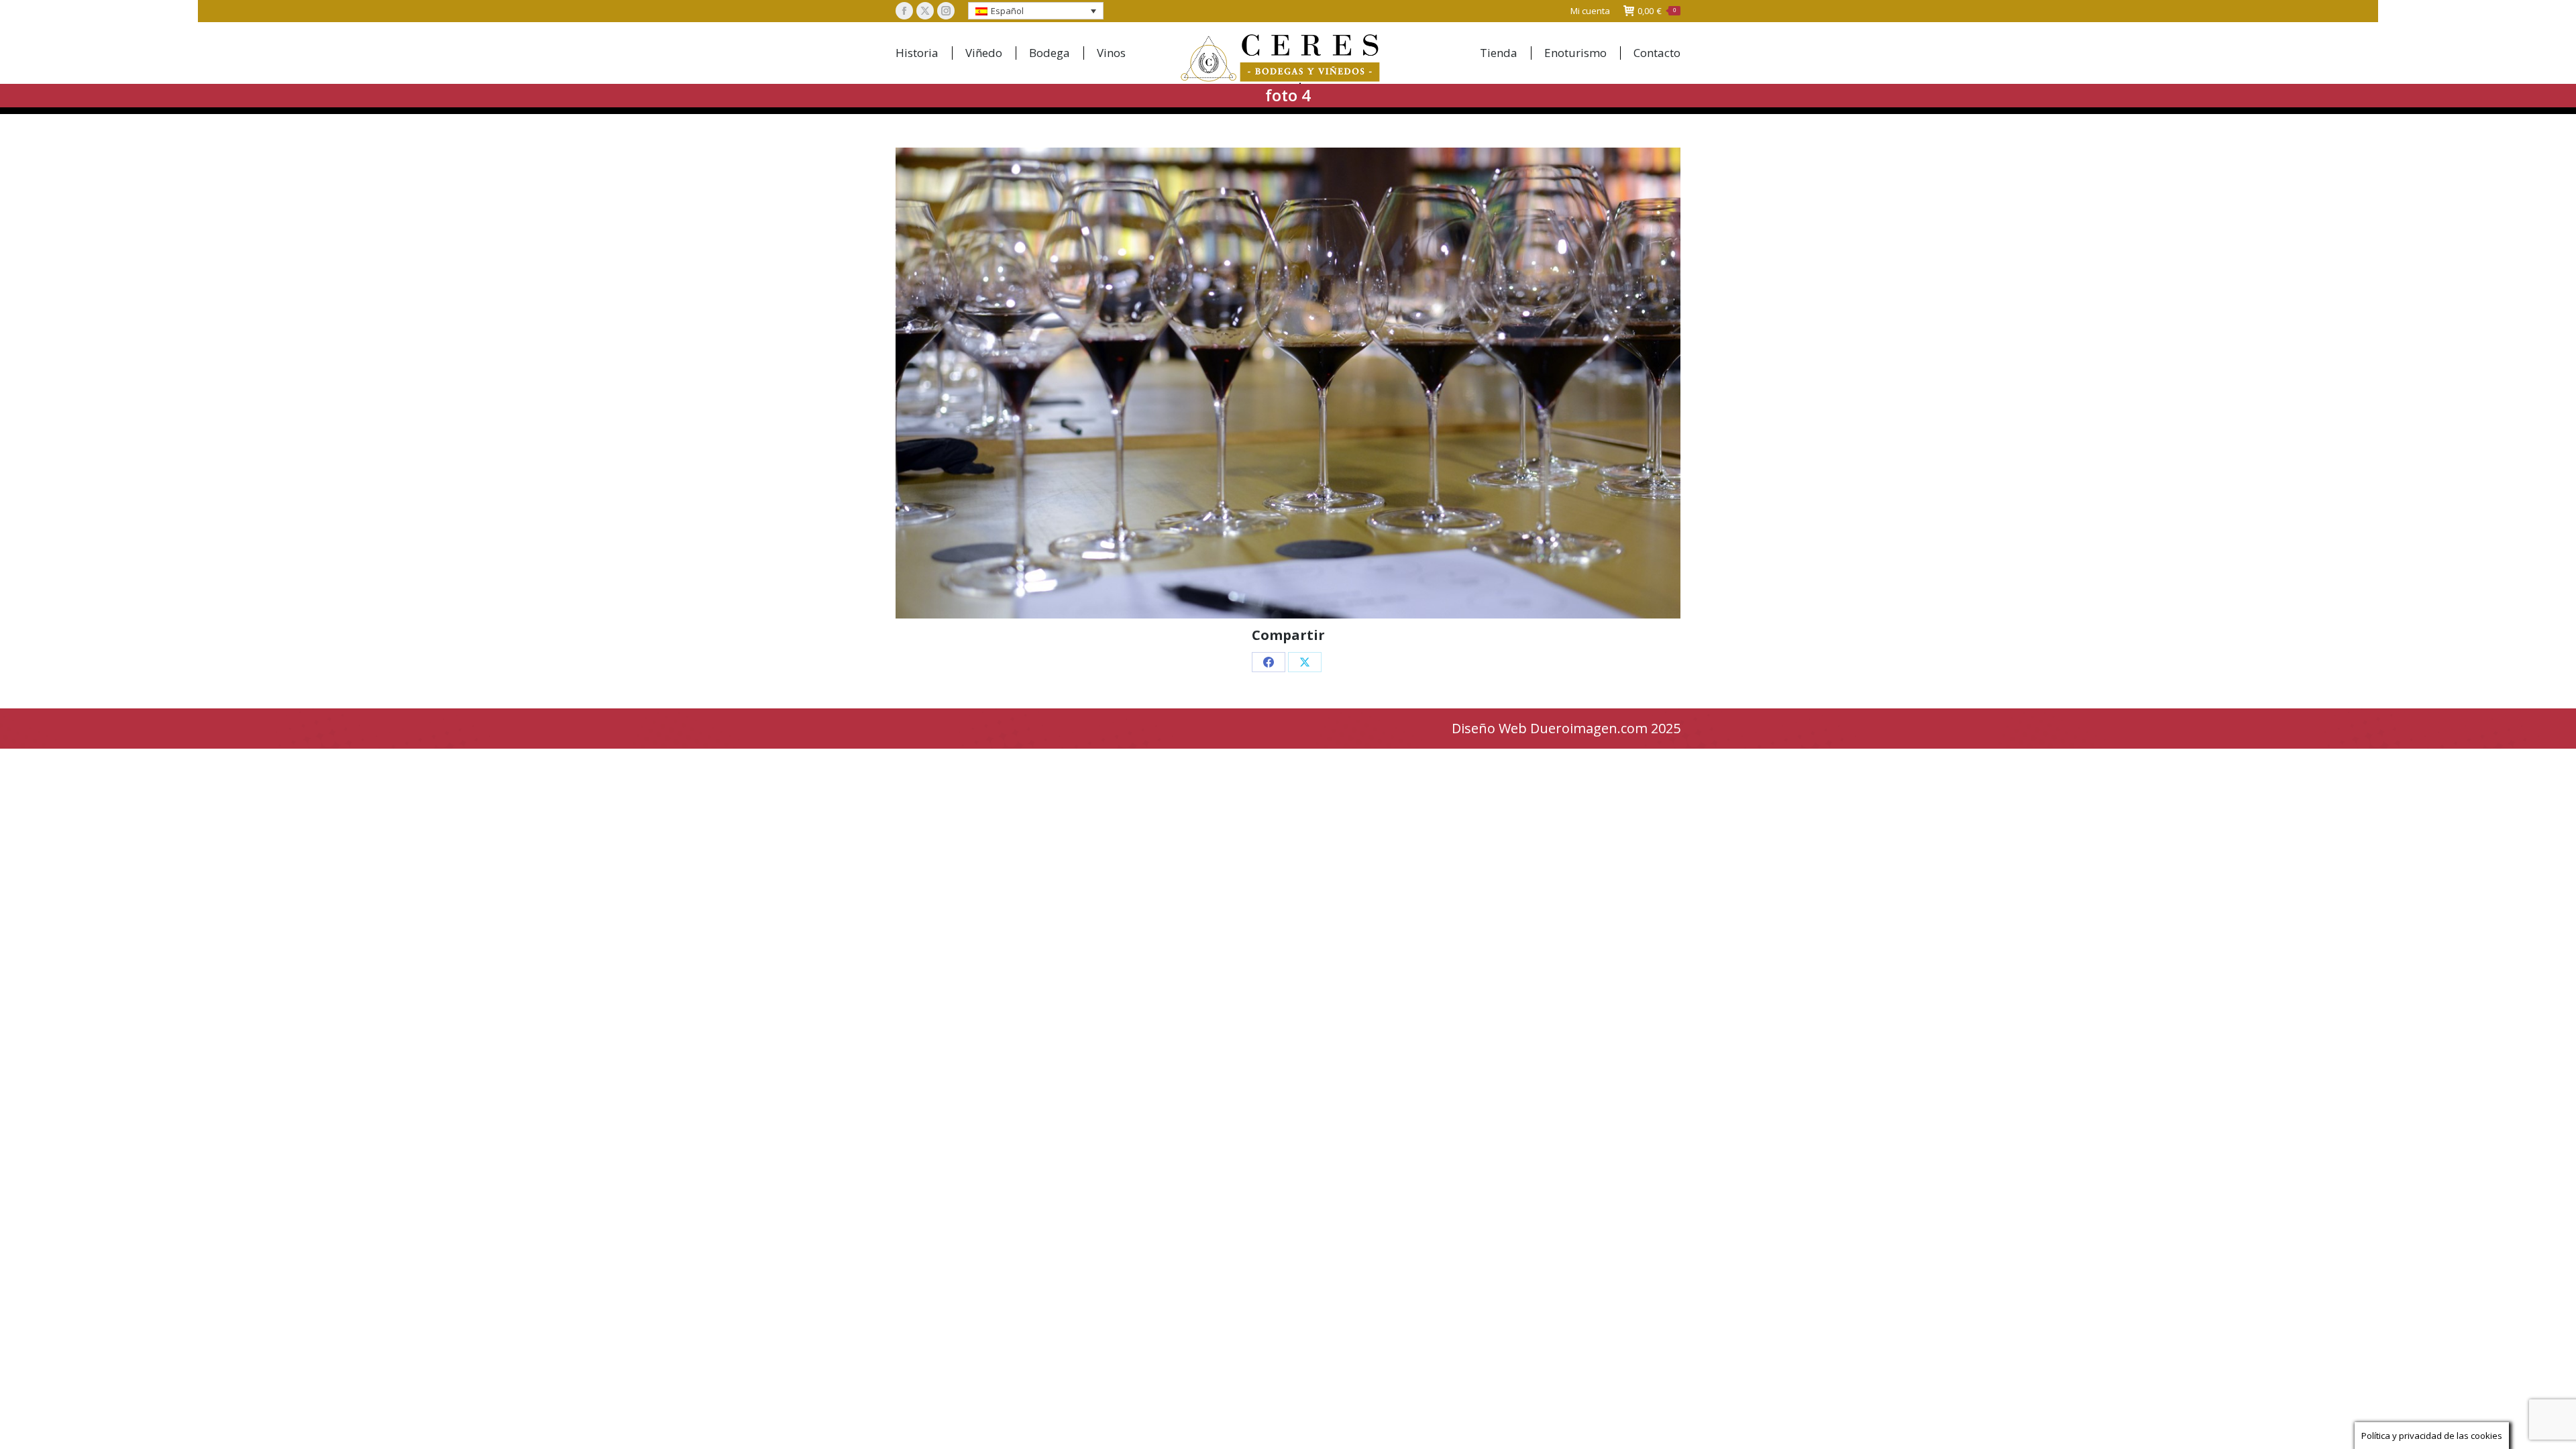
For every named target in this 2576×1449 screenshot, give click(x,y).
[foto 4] (1288, 383)
